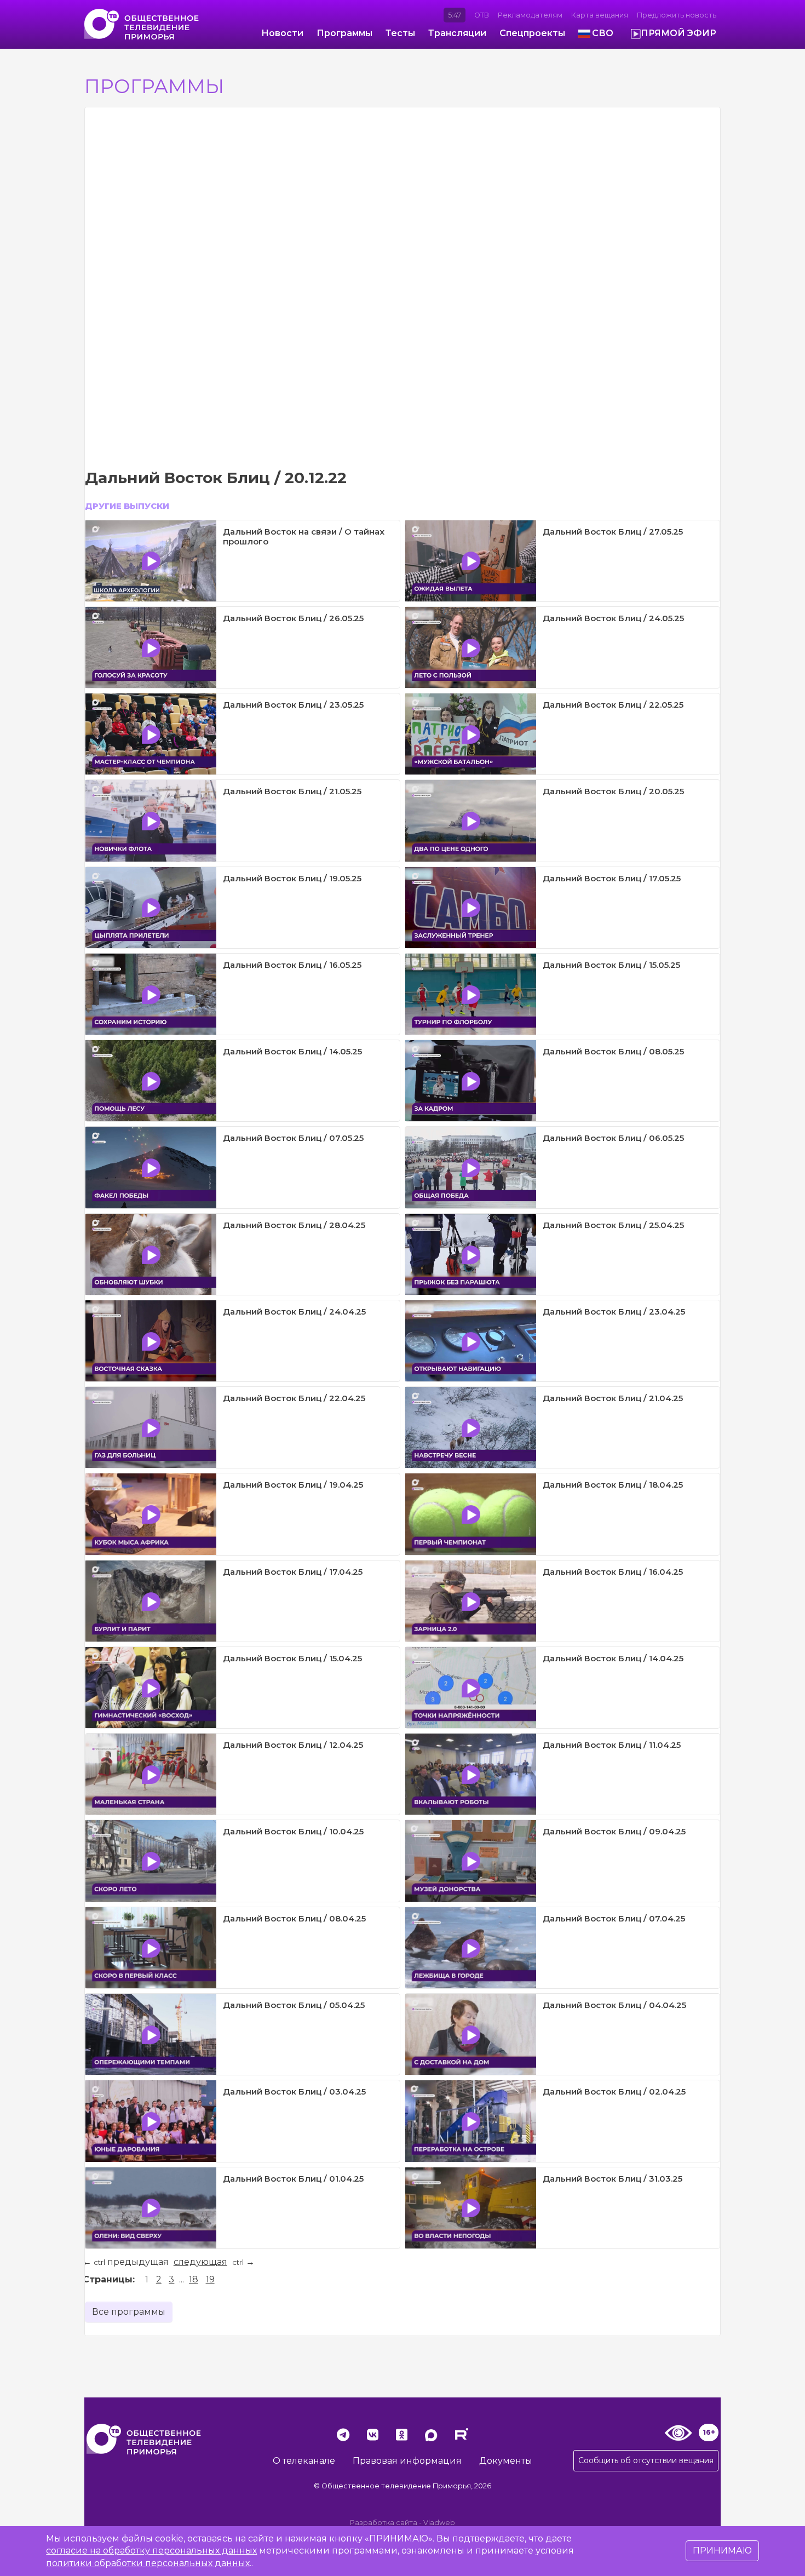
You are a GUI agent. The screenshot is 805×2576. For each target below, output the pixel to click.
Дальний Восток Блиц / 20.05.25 (613, 791)
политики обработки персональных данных (148, 2563)
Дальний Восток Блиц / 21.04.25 (613, 1398)
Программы (344, 33)
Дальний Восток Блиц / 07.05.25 (293, 1138)
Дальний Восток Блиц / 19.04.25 (293, 1485)
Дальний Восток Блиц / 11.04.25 (612, 1745)
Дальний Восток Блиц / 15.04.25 (292, 1658)
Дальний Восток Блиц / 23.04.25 (614, 1312)
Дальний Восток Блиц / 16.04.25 (613, 1572)
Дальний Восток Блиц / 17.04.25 (293, 1572)
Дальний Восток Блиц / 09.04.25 (614, 1831)
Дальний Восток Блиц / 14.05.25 (292, 1051)
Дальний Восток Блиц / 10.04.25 (293, 1831)
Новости (282, 33)
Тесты (400, 33)
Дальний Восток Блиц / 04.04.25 (614, 2005)
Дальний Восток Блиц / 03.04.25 (294, 2092)
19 (210, 2279)
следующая (200, 2262)
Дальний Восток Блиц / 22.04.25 (294, 1398)
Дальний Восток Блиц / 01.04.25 (293, 2179)
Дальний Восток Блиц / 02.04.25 (614, 2092)
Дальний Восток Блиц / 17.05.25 (612, 878)
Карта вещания (600, 15)
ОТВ (482, 15)
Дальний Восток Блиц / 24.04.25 (294, 1312)
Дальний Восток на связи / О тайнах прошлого (304, 537)
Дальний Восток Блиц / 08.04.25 (294, 1918)
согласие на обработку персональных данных (151, 2551)
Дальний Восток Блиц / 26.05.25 (293, 618)
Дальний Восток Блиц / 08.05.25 (613, 1051)
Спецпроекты (532, 33)
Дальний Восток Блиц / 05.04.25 (294, 2005)
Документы (506, 2461)
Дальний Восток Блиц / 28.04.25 (294, 1225)
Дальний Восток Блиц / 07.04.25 (614, 1918)
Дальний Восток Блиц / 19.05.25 (292, 878)
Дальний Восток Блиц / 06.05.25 (613, 1138)
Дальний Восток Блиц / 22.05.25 (613, 705)
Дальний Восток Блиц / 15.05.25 (611, 965)
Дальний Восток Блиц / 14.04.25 (613, 1658)
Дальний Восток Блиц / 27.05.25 (613, 532)
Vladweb (439, 2523)
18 (194, 2279)
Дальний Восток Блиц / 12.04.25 (293, 1745)
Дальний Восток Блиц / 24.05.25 (613, 618)
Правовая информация (407, 2461)
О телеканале (304, 2461)
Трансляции (457, 33)
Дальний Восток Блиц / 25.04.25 (613, 1225)
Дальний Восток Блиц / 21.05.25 (292, 791)
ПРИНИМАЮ (722, 2551)
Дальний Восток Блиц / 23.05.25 (293, 705)
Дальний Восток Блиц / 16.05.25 (292, 965)
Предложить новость (677, 15)
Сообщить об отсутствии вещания (646, 2460)
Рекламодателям (530, 15)
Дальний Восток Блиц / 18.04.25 (613, 1485)
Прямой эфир (679, 33)
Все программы (129, 2312)
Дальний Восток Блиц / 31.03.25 (613, 2179)
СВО (603, 33)
